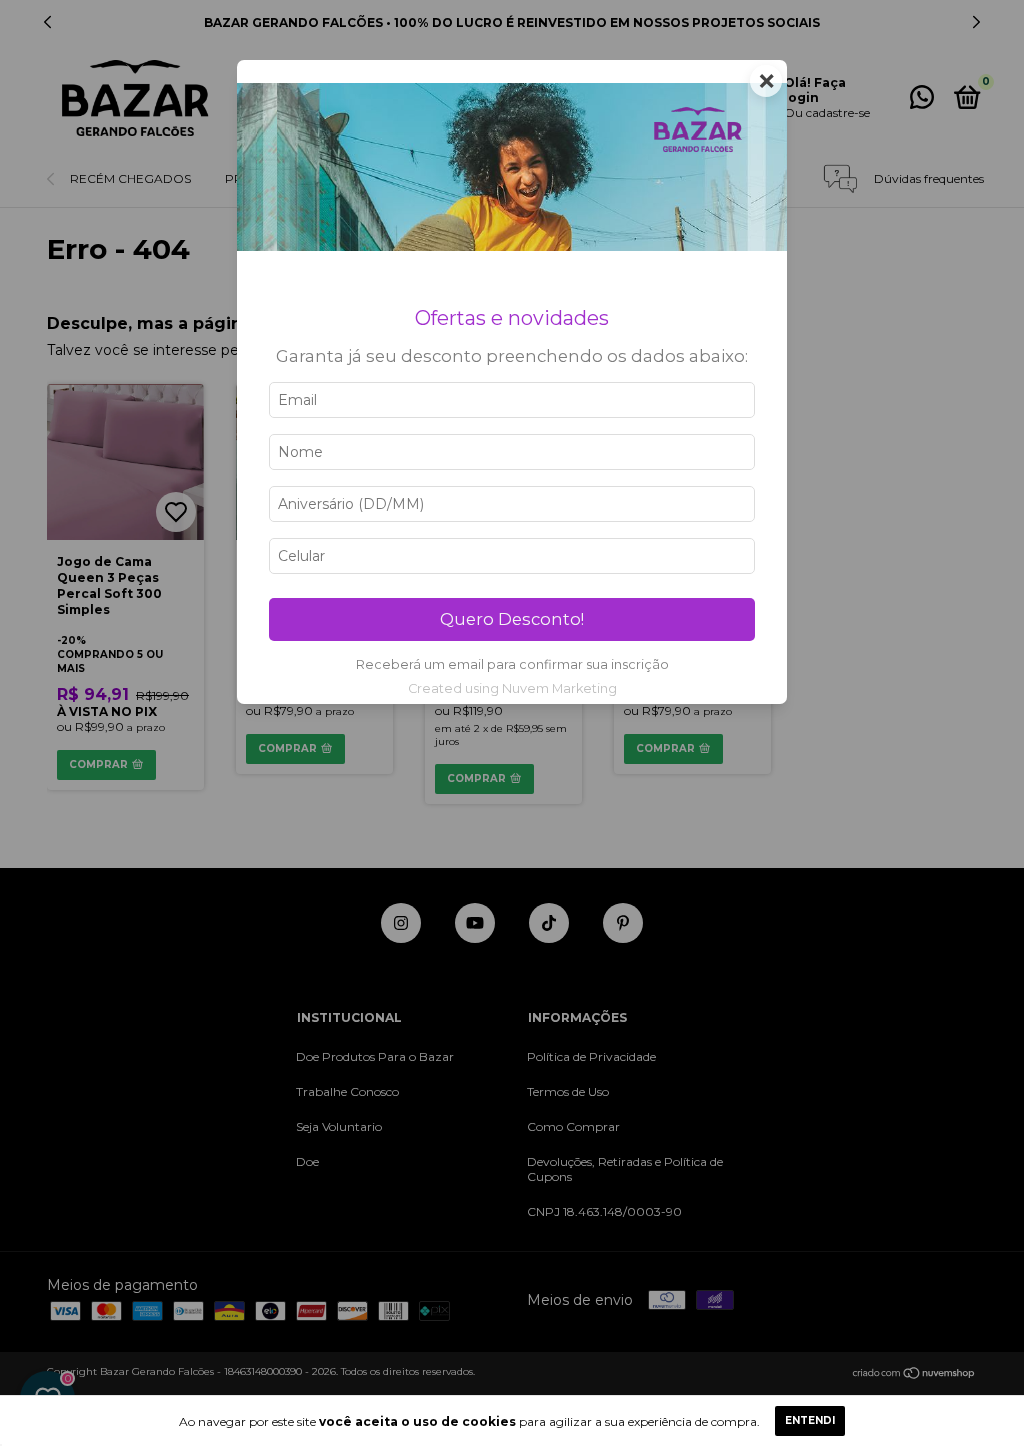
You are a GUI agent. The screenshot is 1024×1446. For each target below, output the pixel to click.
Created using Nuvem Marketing (512, 688)
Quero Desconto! (512, 619)
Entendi (810, 1420)
